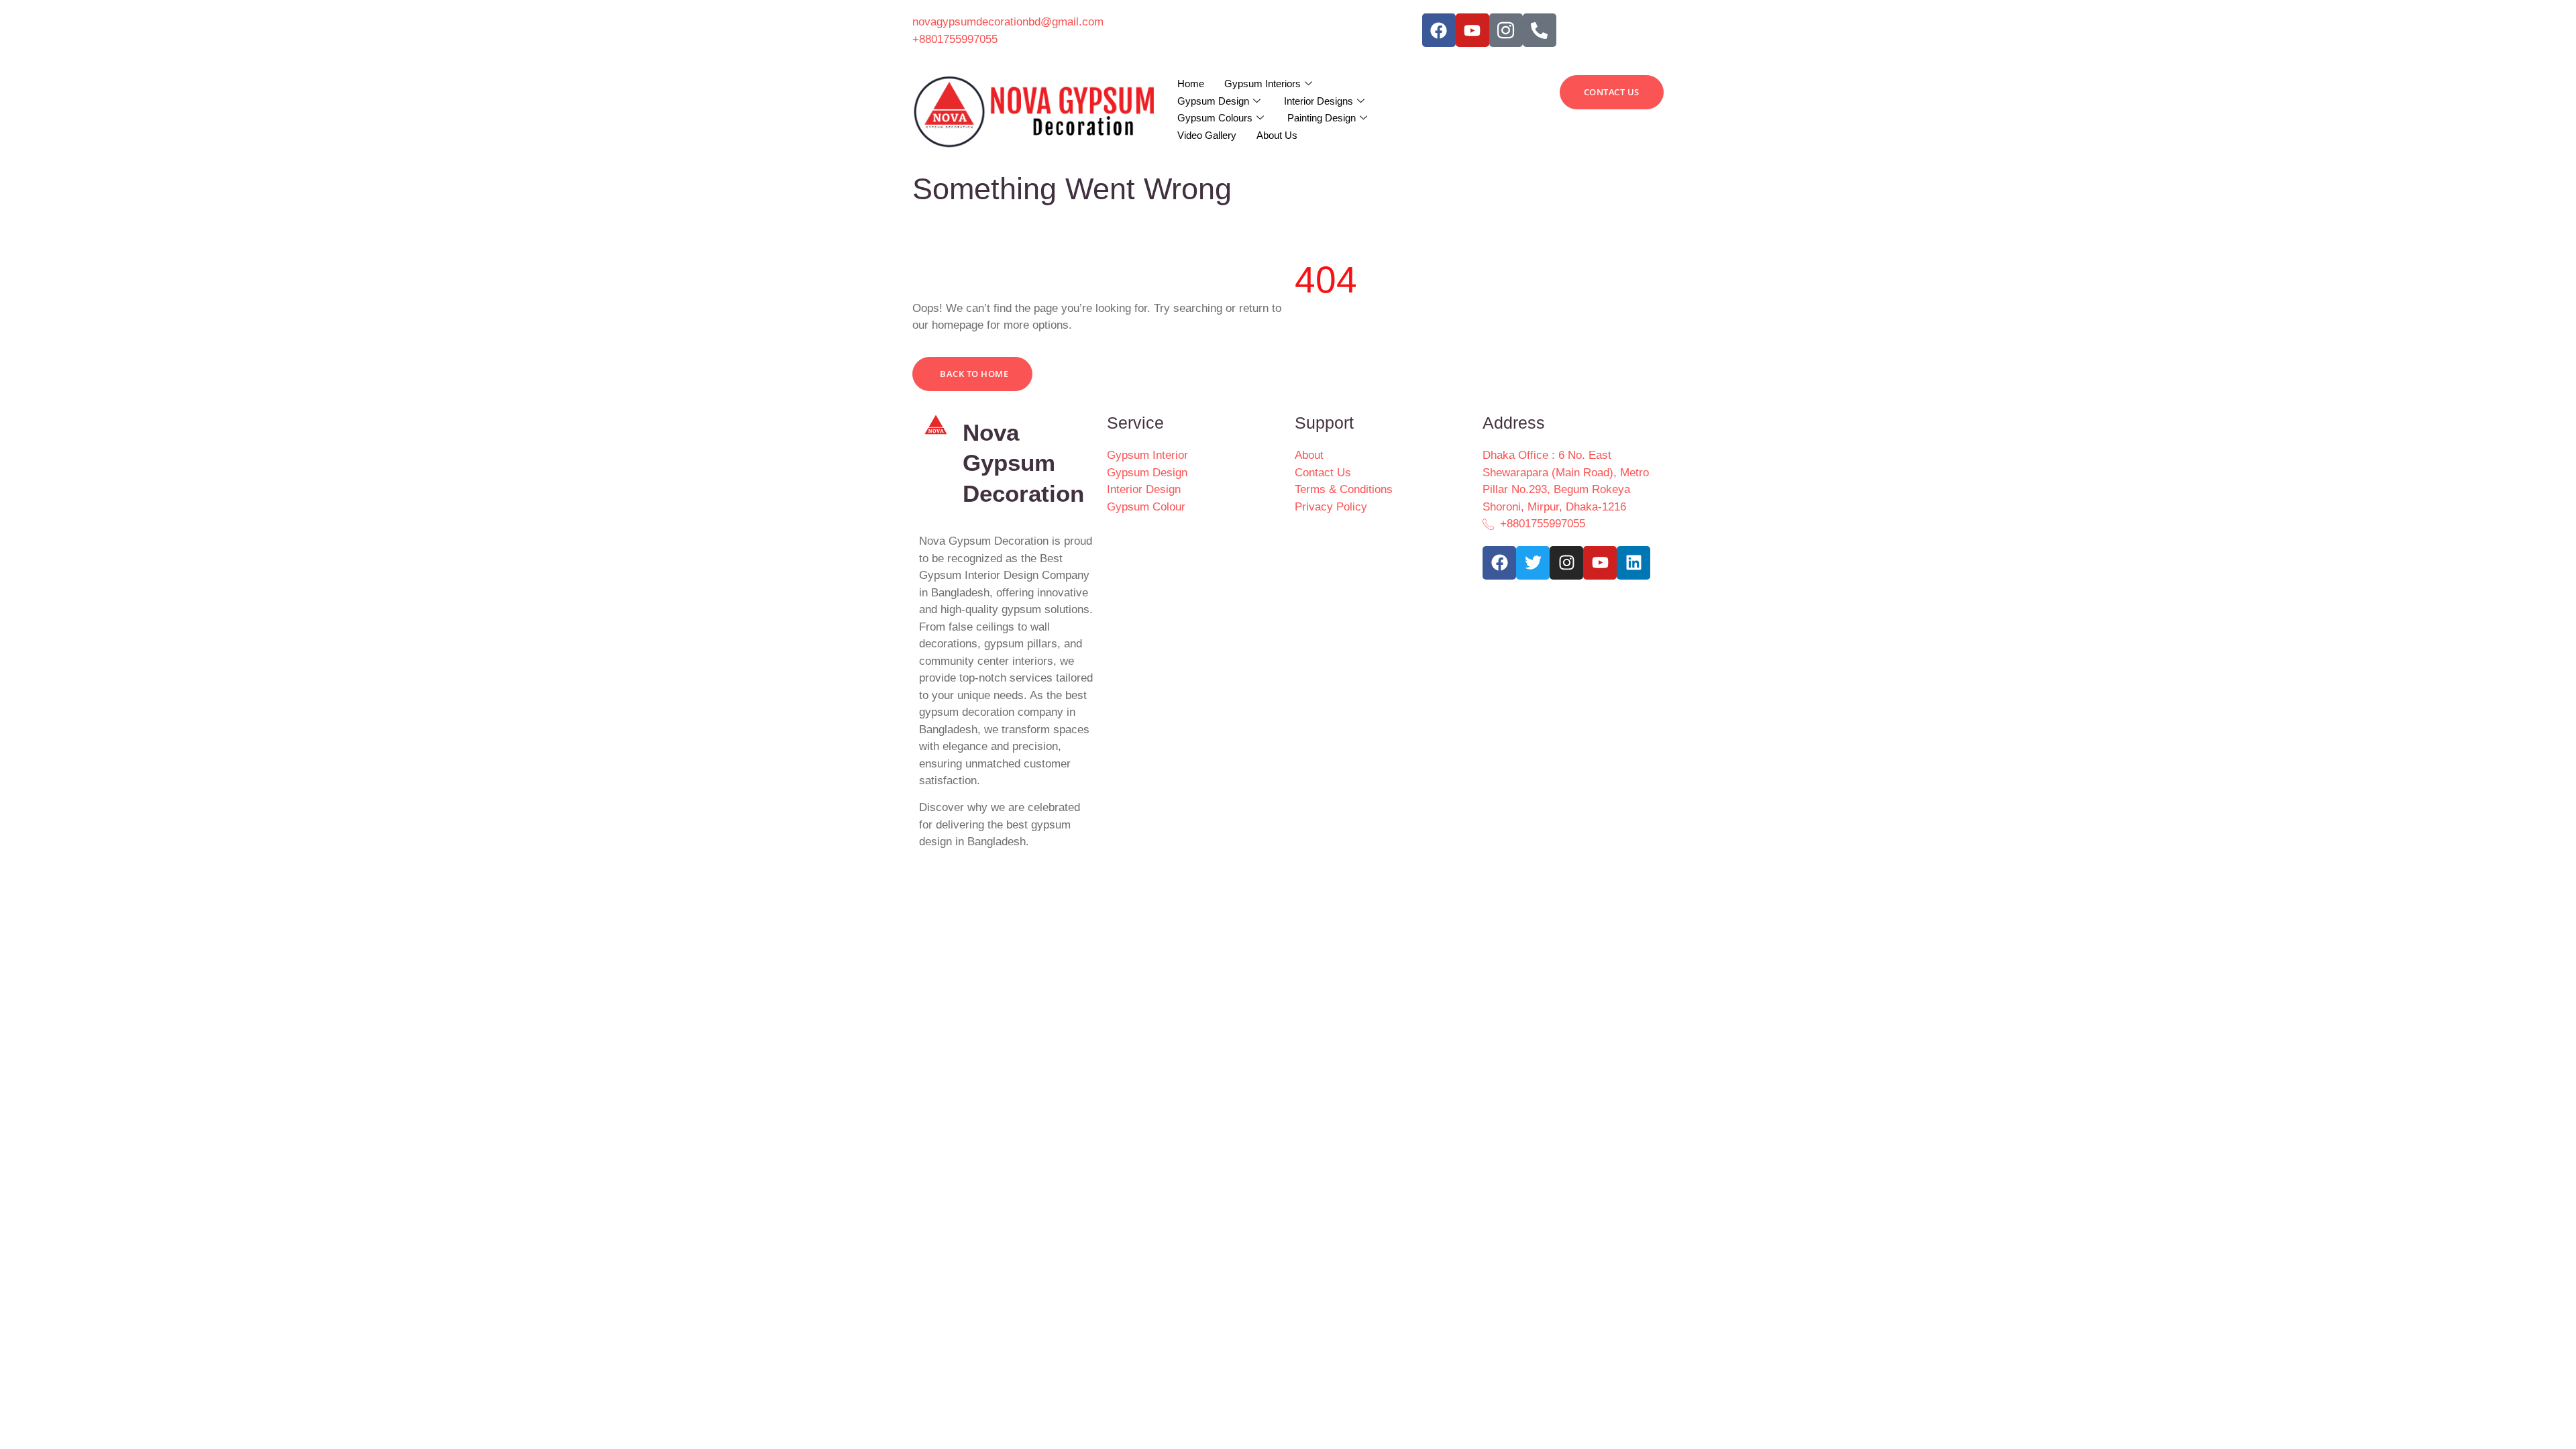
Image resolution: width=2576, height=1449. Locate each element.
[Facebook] (1439, 30)
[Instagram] (1566, 563)
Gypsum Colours (1215, 118)
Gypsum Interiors (1263, 84)
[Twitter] (1533, 563)
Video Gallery (1207, 135)
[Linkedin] (1633, 563)
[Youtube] (1472, 30)
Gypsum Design (1213, 101)
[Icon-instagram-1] (1506, 30)
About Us (1277, 135)
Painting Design (1322, 118)
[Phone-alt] (1540, 30)
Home (1191, 84)
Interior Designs (1319, 101)
